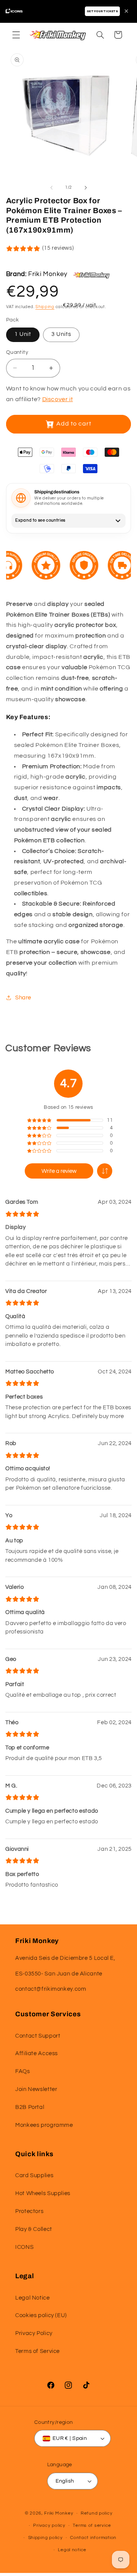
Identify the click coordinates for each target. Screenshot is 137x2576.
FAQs (23, 2071)
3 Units (61, 334)
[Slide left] (51, 188)
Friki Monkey (48, 274)
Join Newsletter (36, 2089)
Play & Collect (34, 2229)
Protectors (29, 2211)
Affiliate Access (37, 2053)
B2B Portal (30, 2107)
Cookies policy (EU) (41, 2315)
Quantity (17, 352)
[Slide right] (86, 188)
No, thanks (101, 2561)
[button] (16, 35)
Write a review (59, 1171)
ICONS (24, 2247)
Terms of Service (37, 2351)
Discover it (58, 399)
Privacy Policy (34, 2333)
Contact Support (38, 2036)
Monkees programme (44, 2125)
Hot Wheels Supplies (43, 2193)
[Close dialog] (129, 2458)
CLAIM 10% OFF (101, 2532)
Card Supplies (34, 2175)
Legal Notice (33, 2298)
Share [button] (23, 998)
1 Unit (23, 334)
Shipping (45, 307)
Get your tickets (102, 11)
